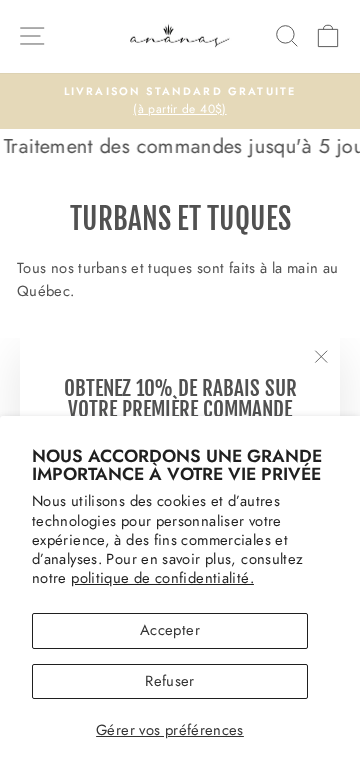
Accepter (170, 630)
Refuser (170, 681)
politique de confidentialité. (162, 578)
